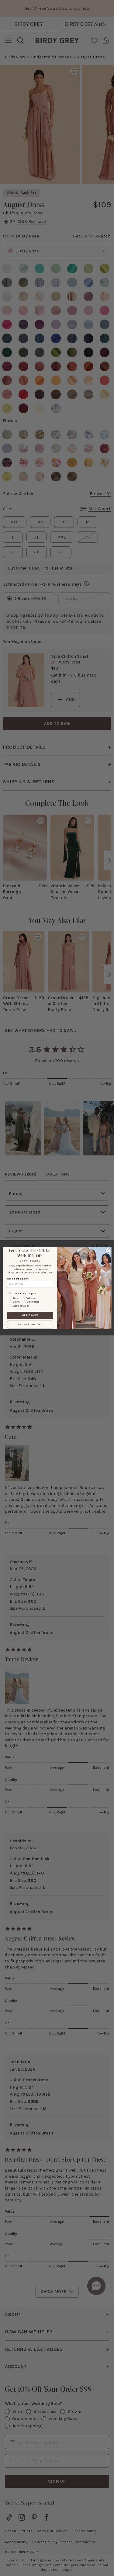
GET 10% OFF (30, 1316)
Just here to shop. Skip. (30, 1325)
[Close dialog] (108, 1250)
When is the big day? (18, 1279)
